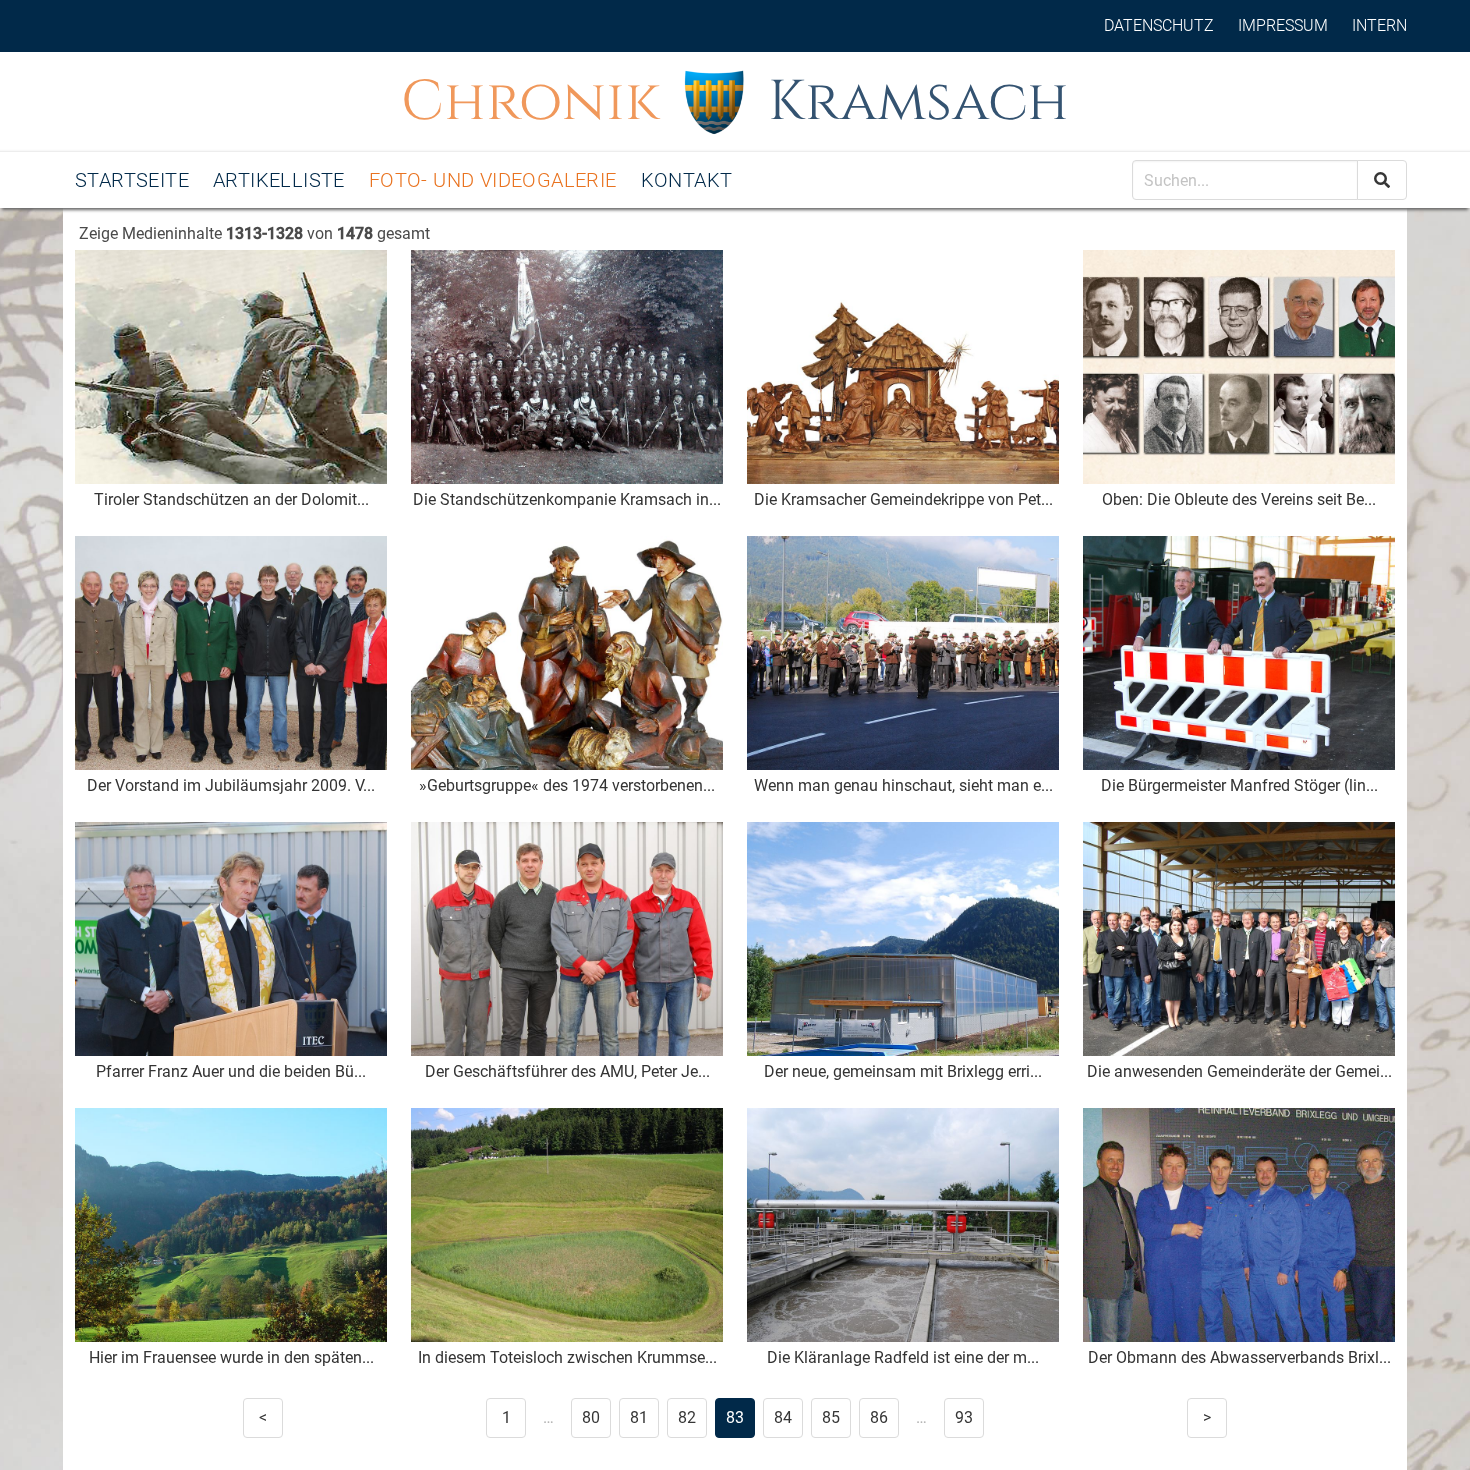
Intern (1379, 25)
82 (687, 1417)
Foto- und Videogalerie (493, 180)
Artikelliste (279, 180)
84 (783, 1417)
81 (639, 1417)
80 (591, 1417)
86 (879, 1417)
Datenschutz (1159, 25)
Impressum (1283, 25)
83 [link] (735, 1417)
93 (964, 1417)
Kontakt (687, 180)
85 (831, 1417)
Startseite (132, 180)
